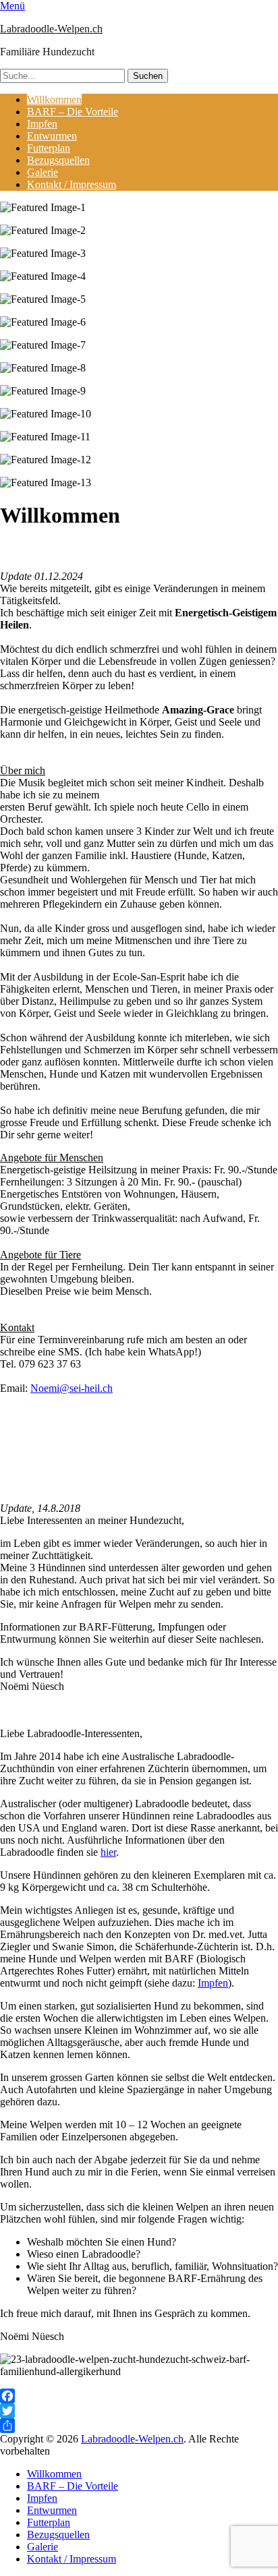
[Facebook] (139, 2396)
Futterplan (49, 148)
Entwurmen (52, 136)
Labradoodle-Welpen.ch (51, 29)
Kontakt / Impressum (72, 184)
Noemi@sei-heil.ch (72, 1388)
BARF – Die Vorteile (73, 112)
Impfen (42, 124)
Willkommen (54, 99)
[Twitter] (139, 2411)
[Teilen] (139, 2426)
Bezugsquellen (58, 160)
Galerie (43, 172)
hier (108, 1852)
